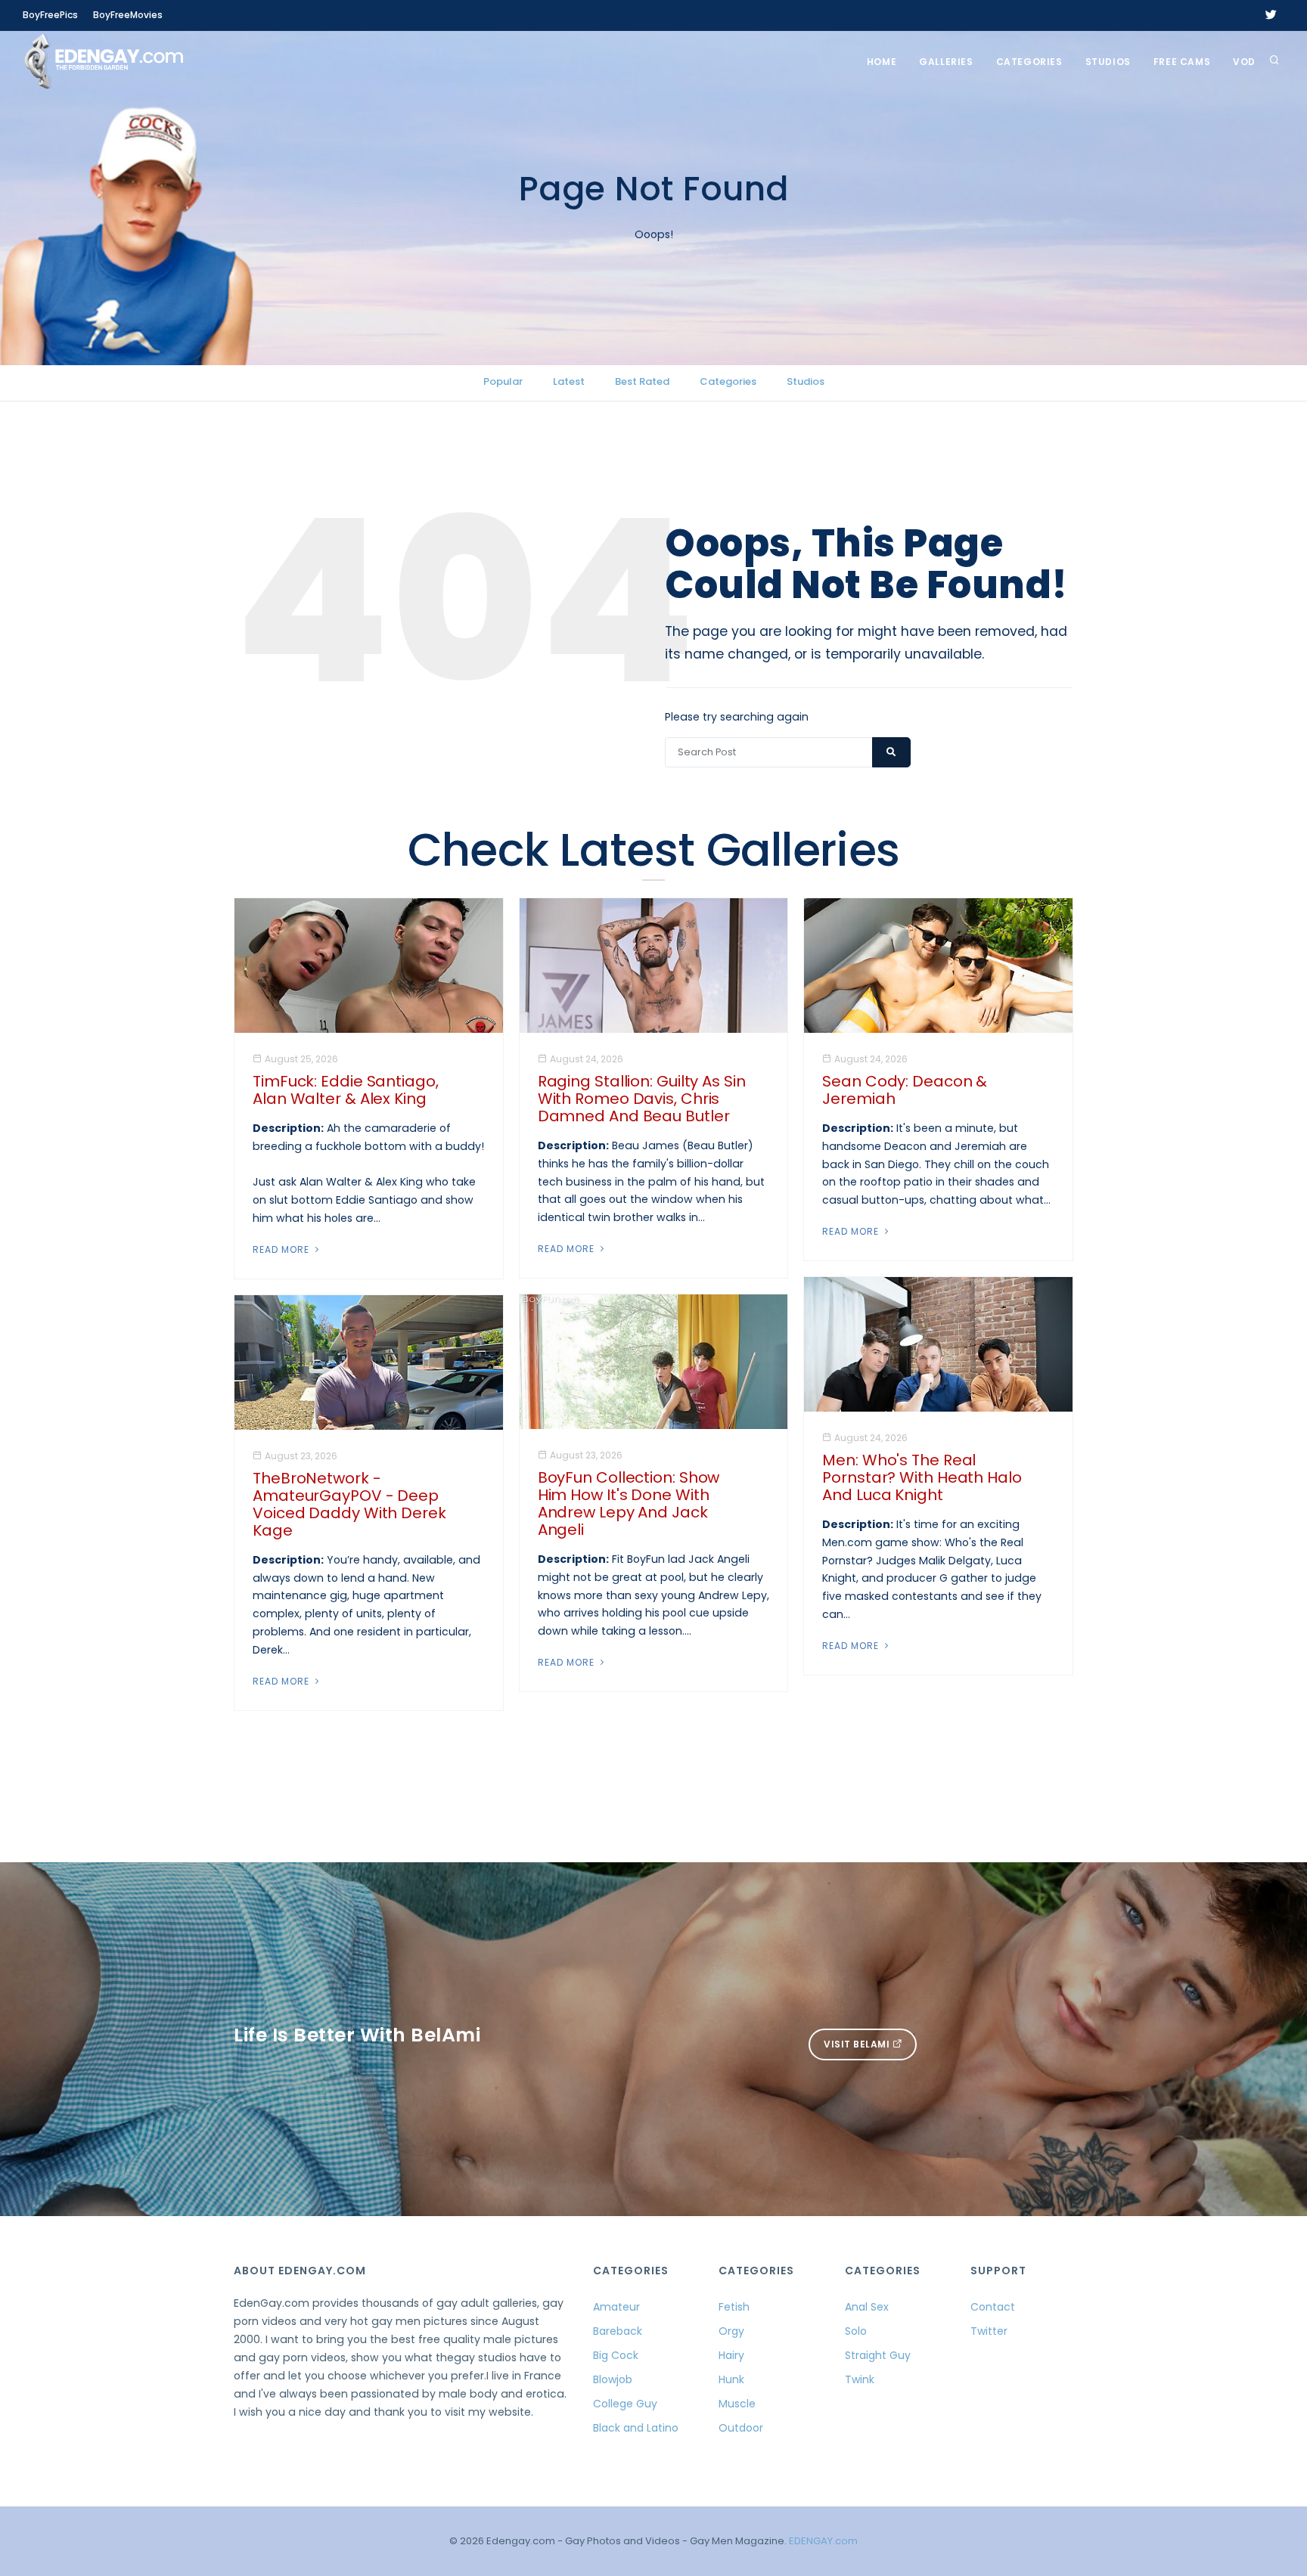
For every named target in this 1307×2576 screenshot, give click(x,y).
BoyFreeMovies (128, 15)
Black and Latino (636, 2428)
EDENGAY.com (823, 2541)
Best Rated (642, 381)
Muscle (737, 2404)
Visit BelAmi (858, 2044)
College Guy (625, 2404)
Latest (569, 381)
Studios (1108, 62)
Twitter (989, 2331)
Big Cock (616, 2355)
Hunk (731, 2379)
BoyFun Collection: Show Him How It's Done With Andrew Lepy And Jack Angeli (629, 1503)
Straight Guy (878, 2355)
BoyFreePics (50, 15)
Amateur (616, 2307)
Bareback (618, 2331)
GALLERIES (946, 62)
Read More (283, 1249)
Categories (1029, 62)
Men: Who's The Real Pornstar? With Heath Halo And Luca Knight (922, 1477)
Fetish (734, 2307)
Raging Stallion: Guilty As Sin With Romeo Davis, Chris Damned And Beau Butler (642, 1099)
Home (882, 62)
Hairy (731, 2355)
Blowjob (613, 2379)
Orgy (731, 2331)
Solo (856, 2331)
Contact (993, 2307)
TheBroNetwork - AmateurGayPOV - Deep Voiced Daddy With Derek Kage (349, 1504)
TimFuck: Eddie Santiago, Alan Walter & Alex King (346, 1090)
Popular (503, 381)
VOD (1244, 62)
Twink (860, 2379)
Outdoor (741, 2428)
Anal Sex (867, 2307)
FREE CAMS (1182, 62)
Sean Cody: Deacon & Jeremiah (905, 1090)
